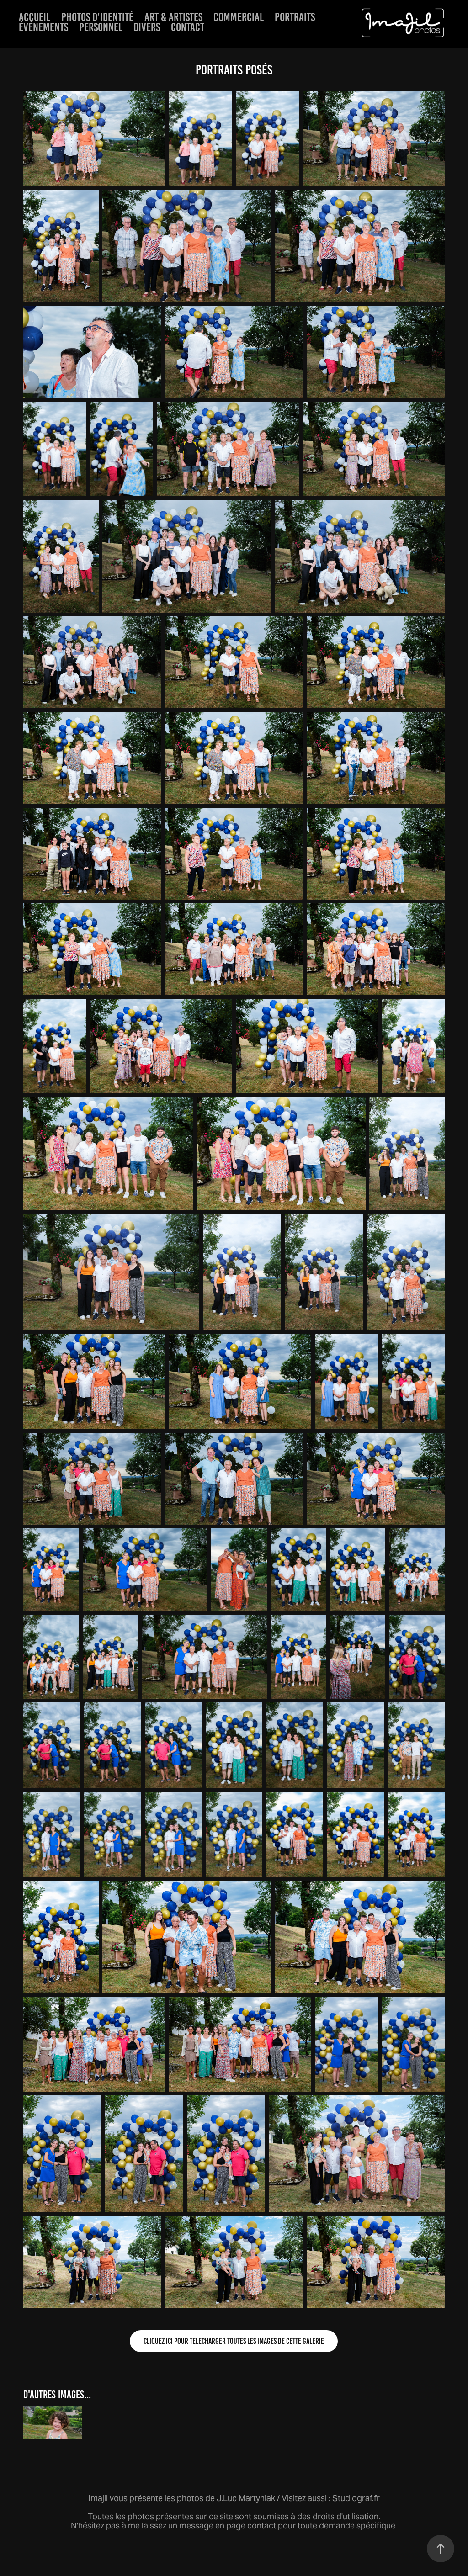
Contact (188, 27)
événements (43, 27)
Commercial (239, 17)
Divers (147, 27)
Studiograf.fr (356, 2498)
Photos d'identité (97, 17)
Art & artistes (173, 17)
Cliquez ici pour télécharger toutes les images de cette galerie (234, 2341)
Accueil (35, 17)
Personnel (101, 27)
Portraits (295, 17)
